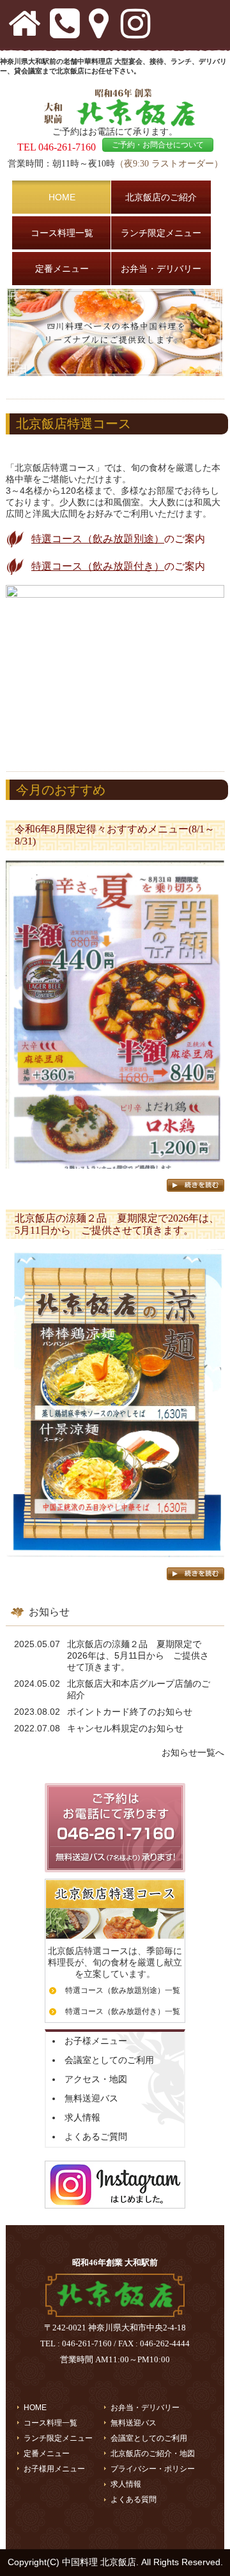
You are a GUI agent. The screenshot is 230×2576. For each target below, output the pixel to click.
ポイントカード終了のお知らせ (130, 1712)
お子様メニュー (96, 2041)
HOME (35, 2408)
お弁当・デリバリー (145, 2408)
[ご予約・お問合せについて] (115, 1876)
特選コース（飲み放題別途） (98, 539)
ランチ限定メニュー (58, 2438)
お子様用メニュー (54, 2469)
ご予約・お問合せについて (158, 145)
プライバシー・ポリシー (153, 2469)
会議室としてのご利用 (109, 2060)
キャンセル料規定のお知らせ (125, 1728)
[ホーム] (115, 2314)
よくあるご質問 (96, 2136)
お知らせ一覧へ (193, 1752)
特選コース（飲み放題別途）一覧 (123, 1990)
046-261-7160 (67, 147)
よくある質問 (134, 2499)
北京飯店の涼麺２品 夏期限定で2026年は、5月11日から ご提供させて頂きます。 (138, 1655)
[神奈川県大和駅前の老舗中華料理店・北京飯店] (115, 123)
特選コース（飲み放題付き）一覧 (123, 2011)
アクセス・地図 (96, 2079)
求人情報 (82, 2117)
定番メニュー (47, 2454)
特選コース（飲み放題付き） (98, 566)
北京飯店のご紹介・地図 (153, 2454)
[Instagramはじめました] (115, 2212)
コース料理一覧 (50, 2423)
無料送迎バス (91, 2098)
